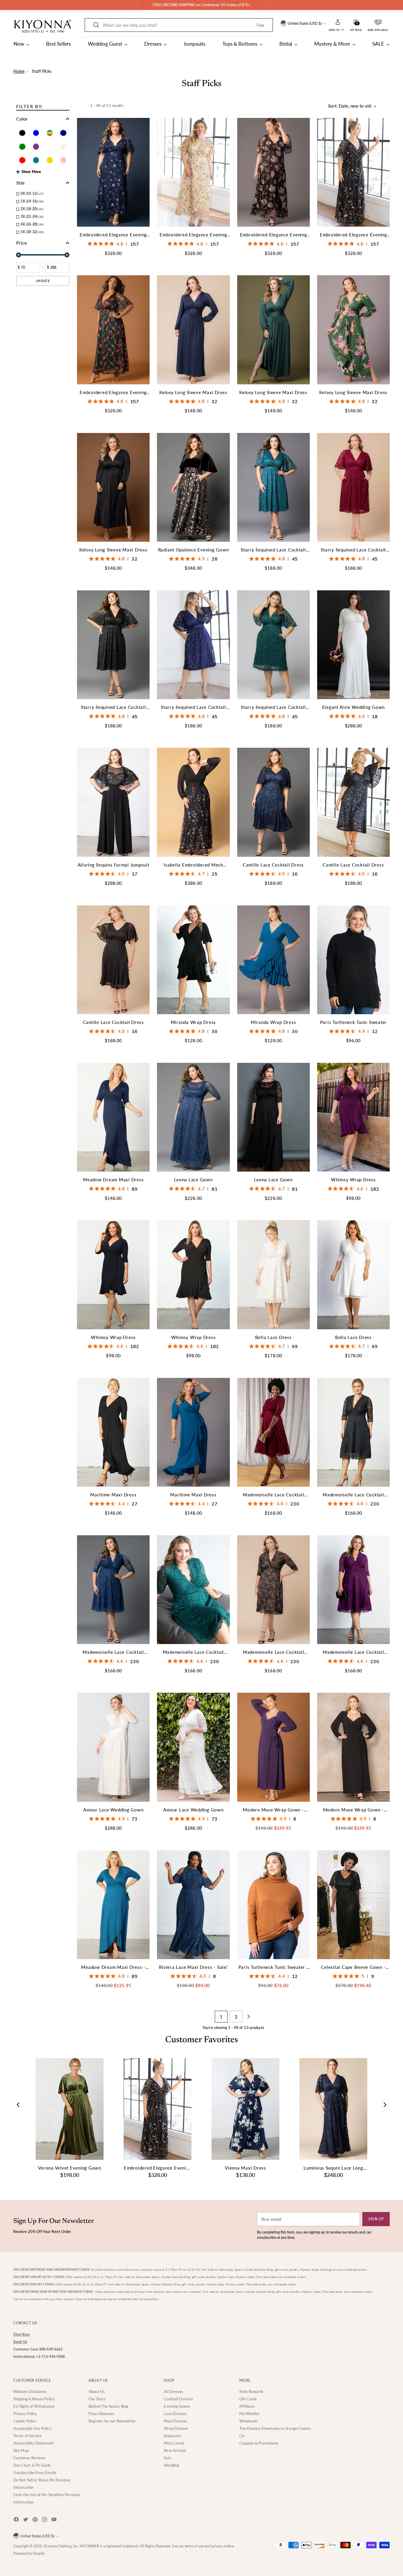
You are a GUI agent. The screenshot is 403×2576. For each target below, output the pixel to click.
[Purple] (36, 147)
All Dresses (173, 2391)
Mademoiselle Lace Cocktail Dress (273, 1495)
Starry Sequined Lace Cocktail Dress (273, 550)
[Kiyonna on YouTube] (55, 2520)
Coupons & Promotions (259, 2443)
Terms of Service (27, 2436)
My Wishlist (250, 2414)
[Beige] (63, 147)
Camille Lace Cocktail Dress (273, 865)
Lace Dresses (175, 2414)
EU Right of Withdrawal (34, 2406)
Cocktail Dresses (178, 2399)
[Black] (22, 133)
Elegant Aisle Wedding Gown (354, 707)
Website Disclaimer (30, 2391)
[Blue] (36, 133)
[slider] (18, 255)
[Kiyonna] (43, 26)
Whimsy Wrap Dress (353, 1180)
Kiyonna (50, 2546)
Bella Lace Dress (273, 1337)
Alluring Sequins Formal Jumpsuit (113, 865)
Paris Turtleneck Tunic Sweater (354, 1022)
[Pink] (63, 160)
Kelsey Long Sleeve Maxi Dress (193, 392)
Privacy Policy (25, 2414)
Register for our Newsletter (112, 2421)
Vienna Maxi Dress (245, 2168)
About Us (97, 2391)
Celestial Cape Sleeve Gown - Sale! (353, 1968)
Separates (172, 2436)
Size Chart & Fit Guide (32, 2465)
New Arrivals (175, 2450)
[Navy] (63, 133)
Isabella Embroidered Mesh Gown (193, 865)
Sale (167, 2458)
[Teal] (36, 160)
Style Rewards (252, 2391)
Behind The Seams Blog (108, 2406)
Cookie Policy (25, 2421)
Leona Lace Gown (193, 1180)
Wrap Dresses (176, 2428)
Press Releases (101, 2414)
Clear (260, 25)
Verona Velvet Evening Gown (70, 2168)
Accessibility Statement (33, 2443)
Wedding (171, 2465)
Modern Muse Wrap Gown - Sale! (273, 1810)
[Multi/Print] (50, 133)
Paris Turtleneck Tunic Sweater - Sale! (273, 1968)
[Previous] (137, 5)
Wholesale (248, 2421)
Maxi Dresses (176, 2421)
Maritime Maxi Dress (113, 1495)
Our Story (97, 2399)
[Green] (22, 147)
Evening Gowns (177, 2406)
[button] (356, 22)
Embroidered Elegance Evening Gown (113, 235)
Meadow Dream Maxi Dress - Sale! (113, 1968)
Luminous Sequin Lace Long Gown (333, 2168)
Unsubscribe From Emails (35, 2473)
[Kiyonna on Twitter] (26, 2520)
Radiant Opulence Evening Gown (194, 550)
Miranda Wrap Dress (194, 1022)
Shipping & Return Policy (34, 2399)
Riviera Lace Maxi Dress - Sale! (193, 1967)
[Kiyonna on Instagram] (45, 2520)
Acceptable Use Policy (32, 2428)
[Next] (266, 5)
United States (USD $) (305, 23)
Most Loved (174, 2443)
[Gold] (50, 160)
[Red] (22, 160)
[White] (50, 147)
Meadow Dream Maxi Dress (113, 1180)
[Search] (96, 25)
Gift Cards (248, 2399)
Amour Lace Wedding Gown (113, 1810)
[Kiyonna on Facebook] (17, 2520)
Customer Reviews (29, 2458)
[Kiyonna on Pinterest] (36, 2520)
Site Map (21, 2450)
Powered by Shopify (29, 2553)
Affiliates (247, 2406)
